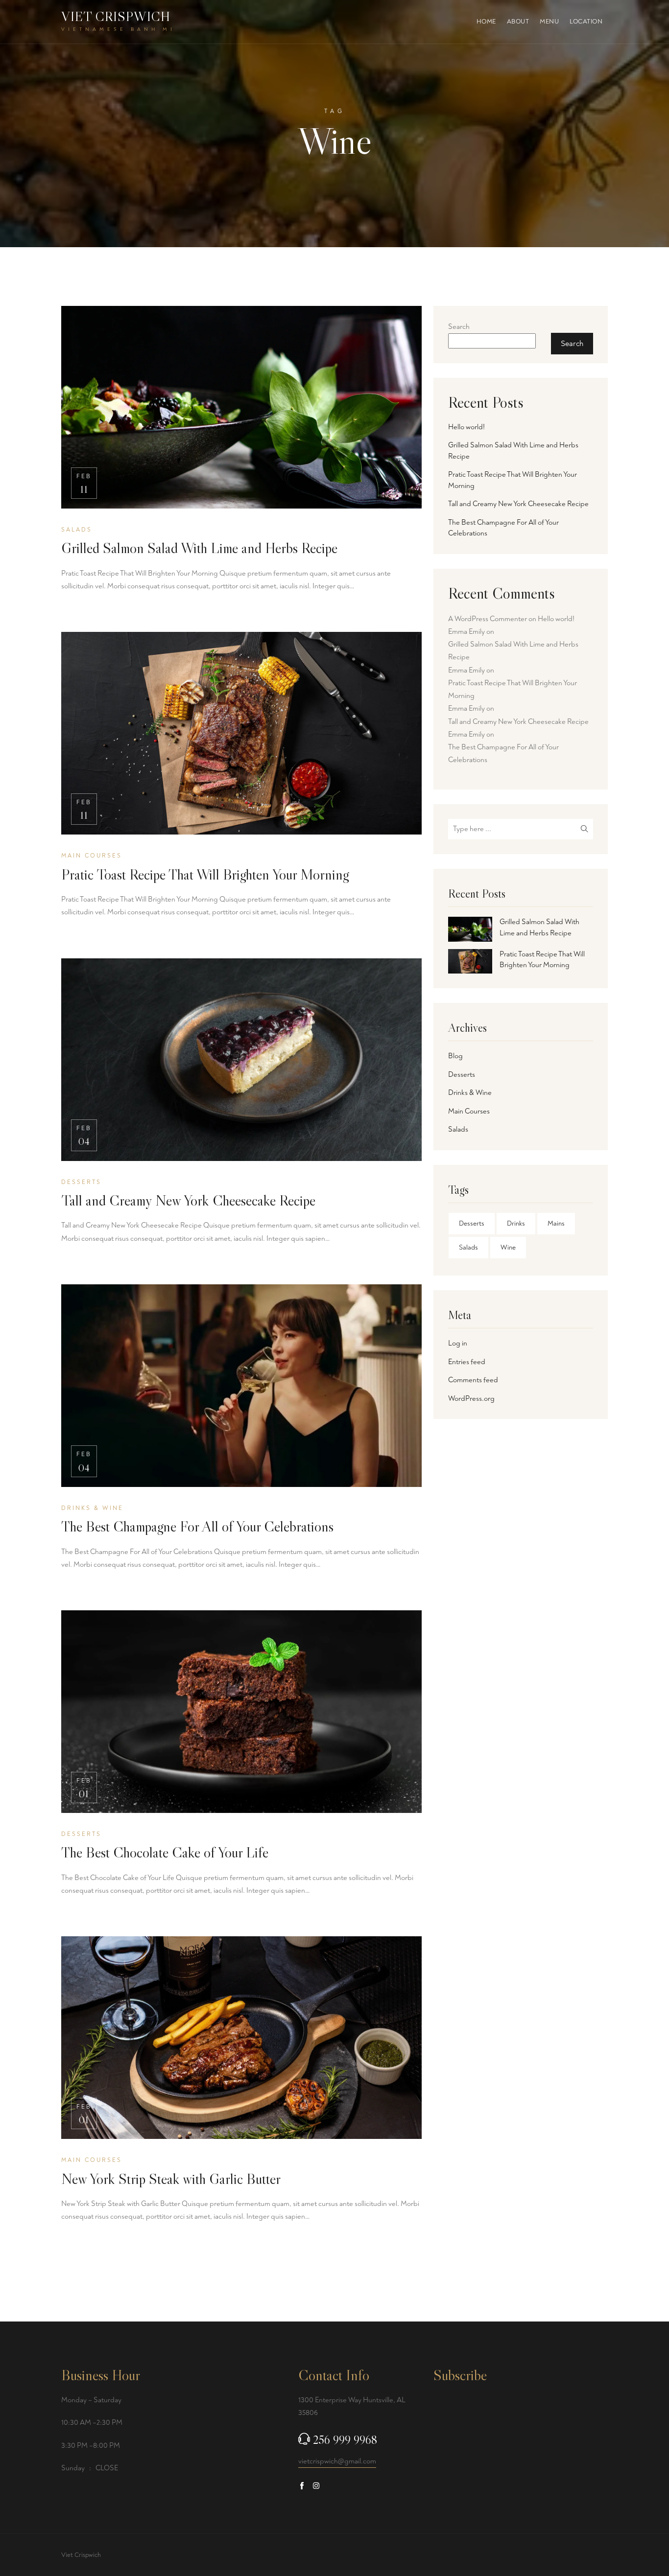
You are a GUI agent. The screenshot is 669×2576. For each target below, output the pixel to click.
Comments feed (473, 1380)
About (518, 22)
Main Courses (469, 1111)
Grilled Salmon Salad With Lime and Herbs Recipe (199, 548)
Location (586, 22)
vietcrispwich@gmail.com (337, 2461)
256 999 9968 (345, 2440)
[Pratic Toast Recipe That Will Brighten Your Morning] (470, 962)
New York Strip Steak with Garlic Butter (171, 2179)
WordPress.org (471, 1399)
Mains (556, 1223)
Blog (455, 1056)
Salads (458, 1129)
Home (486, 22)
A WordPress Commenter (488, 619)
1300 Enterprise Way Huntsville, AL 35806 (352, 2406)
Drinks (516, 1223)
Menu (549, 22)
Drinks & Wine (470, 1093)
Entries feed (467, 1362)
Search (459, 327)
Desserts (462, 1075)
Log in (458, 1343)
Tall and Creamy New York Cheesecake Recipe (188, 1200)
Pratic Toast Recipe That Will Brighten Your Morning (205, 874)
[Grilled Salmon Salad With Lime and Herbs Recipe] (470, 929)
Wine (508, 1247)
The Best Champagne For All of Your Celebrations (197, 1526)
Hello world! (466, 427)
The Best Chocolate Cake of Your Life (165, 1852)
